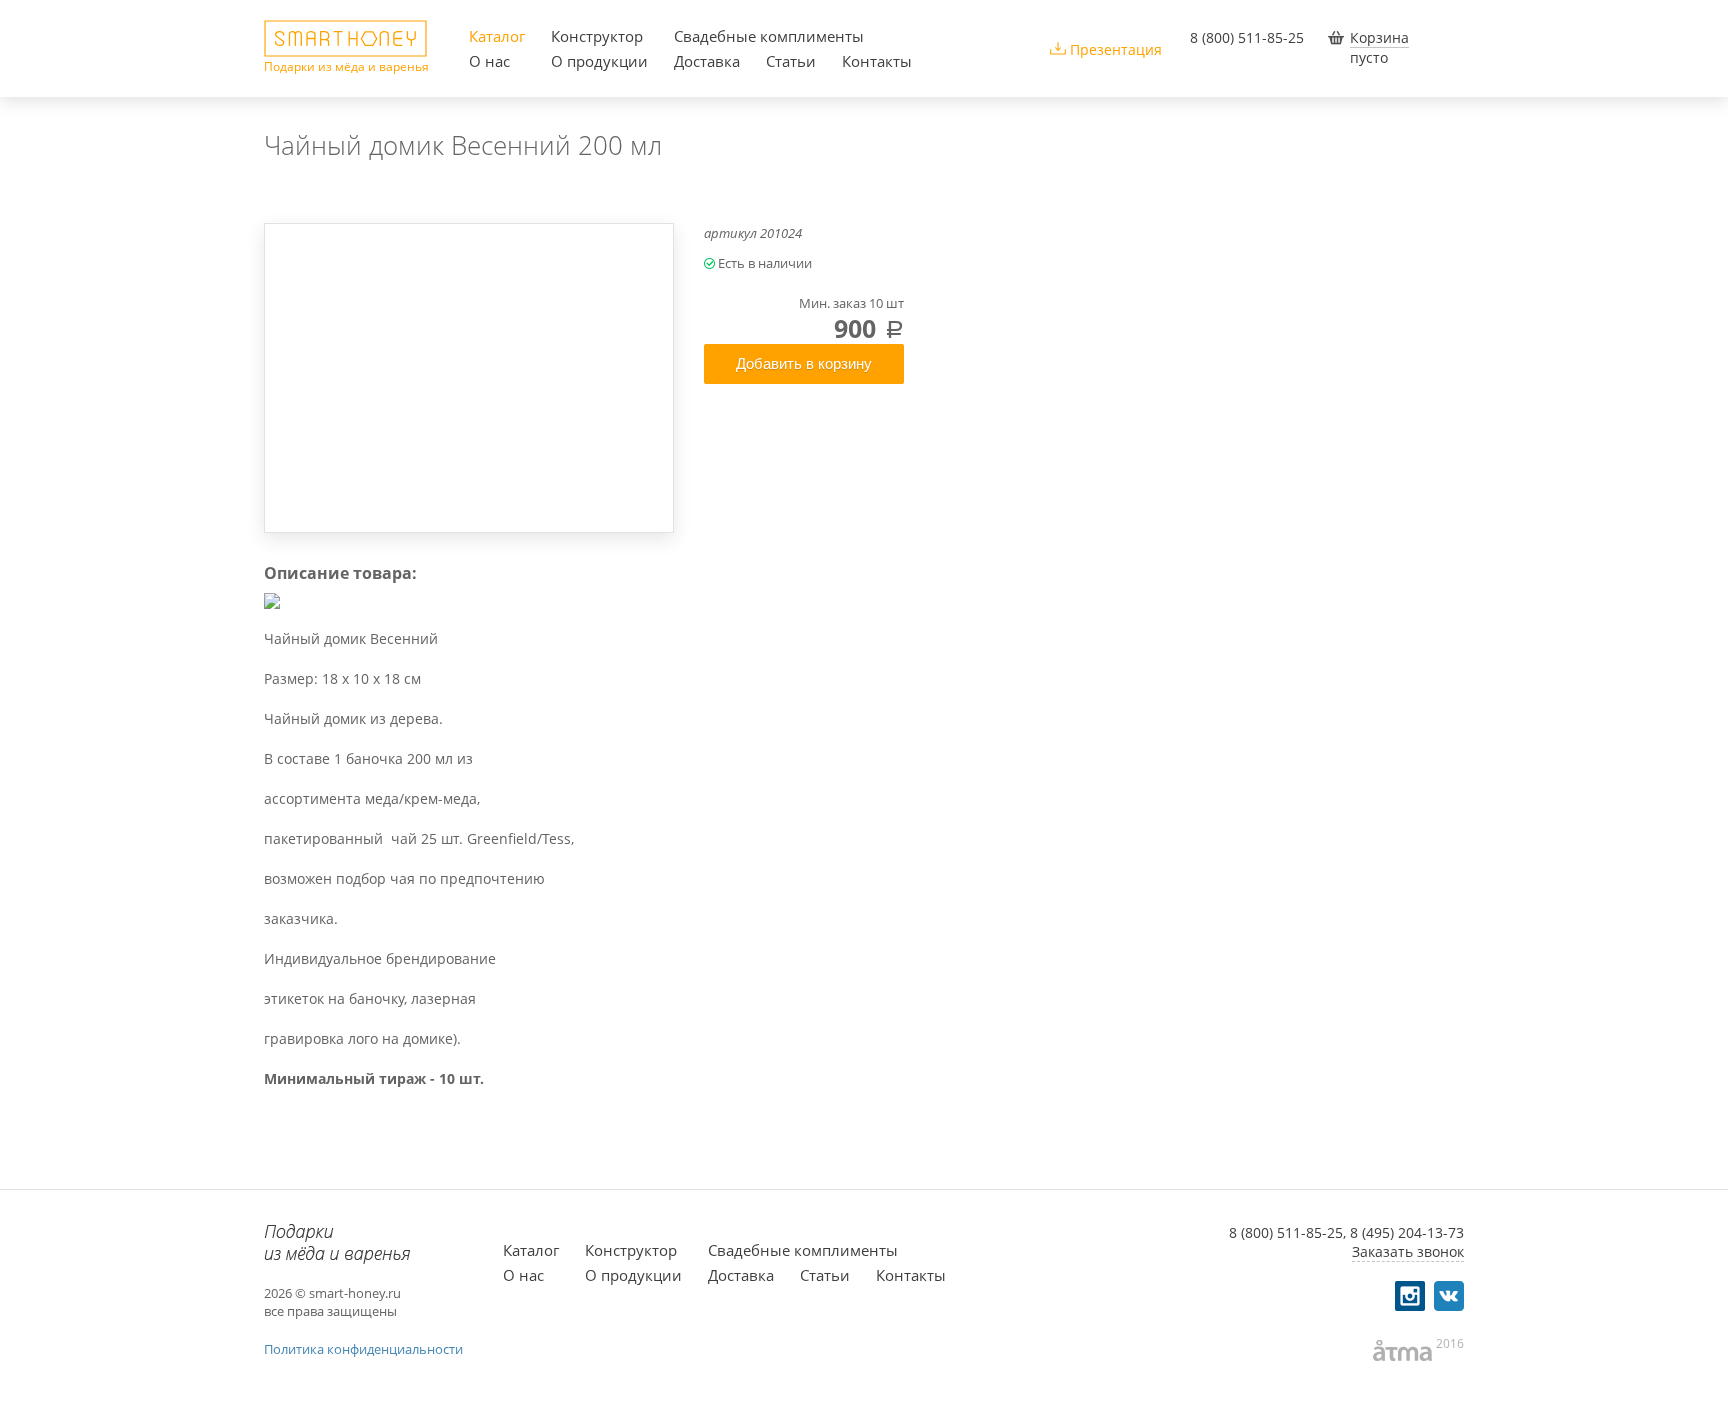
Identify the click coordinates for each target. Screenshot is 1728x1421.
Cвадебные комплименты (769, 36)
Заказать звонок (1408, 1251)
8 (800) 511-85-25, (1287, 1232)
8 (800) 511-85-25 (1247, 37)
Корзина (1379, 37)
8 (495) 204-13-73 (1407, 1232)
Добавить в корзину (804, 363)
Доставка (707, 61)
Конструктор (597, 36)
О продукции (599, 61)
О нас (489, 61)
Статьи (791, 61)
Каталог (497, 36)
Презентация (1116, 49)
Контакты (877, 61)
